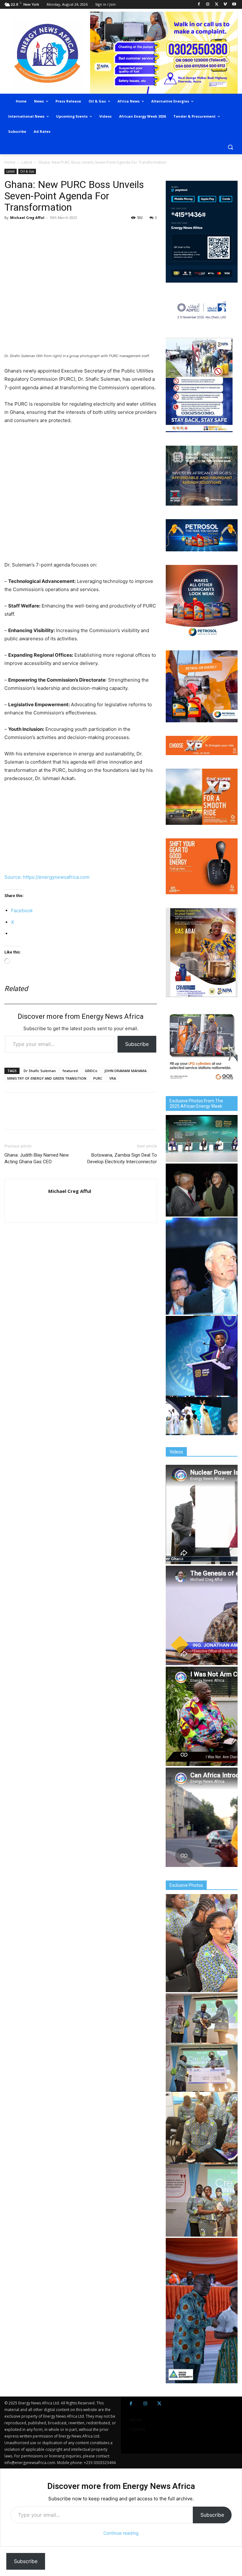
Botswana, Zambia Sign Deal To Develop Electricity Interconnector (122, 1158)
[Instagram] (208, 5)
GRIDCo (91, 1071)
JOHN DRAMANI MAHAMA (125, 1071)
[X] (217, 5)
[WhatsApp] (40, 232)
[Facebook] (199, 5)
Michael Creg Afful (27, 217)
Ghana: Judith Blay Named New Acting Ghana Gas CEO (37, 1158)
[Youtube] (234, 5)
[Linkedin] (69, 232)
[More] (98, 232)
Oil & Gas (27, 171)
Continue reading (121, 2533)
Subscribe (137, 1044)
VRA (113, 1078)
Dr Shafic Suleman (40, 1071)
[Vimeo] (225, 5)
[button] (230, 147)
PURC (98, 1078)
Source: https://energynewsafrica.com (47, 877)
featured (70, 1071)
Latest (27, 162)
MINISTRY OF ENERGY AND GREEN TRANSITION (47, 1078)
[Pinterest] (83, 232)
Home (10, 162)
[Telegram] (54, 232)
